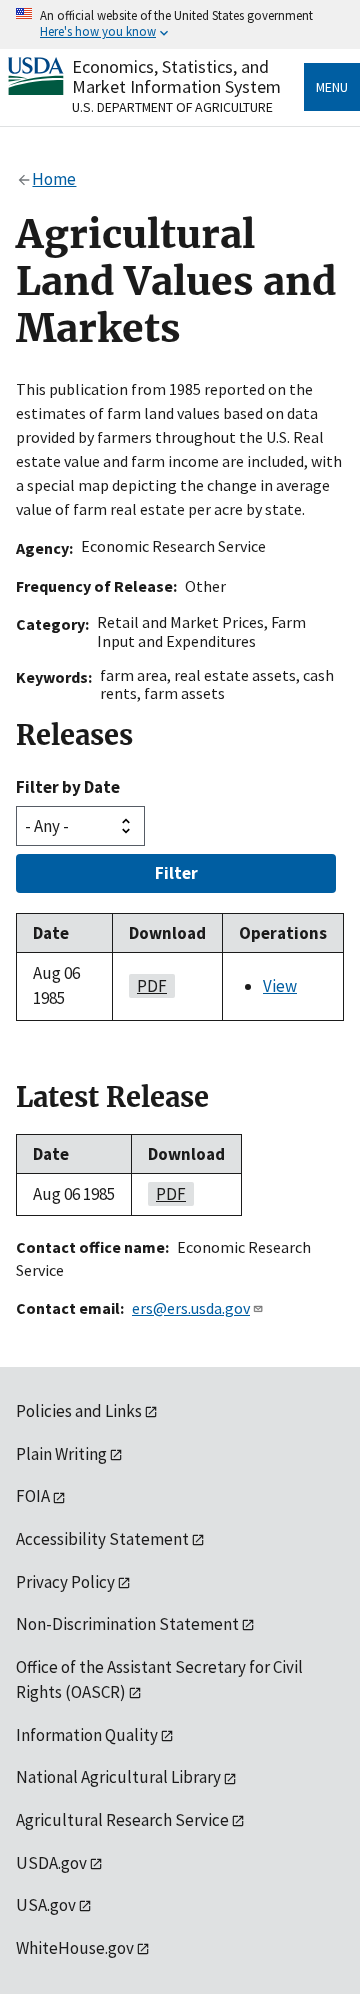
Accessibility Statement (102, 1539)
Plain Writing (61, 1454)
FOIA (33, 1496)
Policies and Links (79, 1411)
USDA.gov (51, 1863)
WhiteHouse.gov (75, 1948)
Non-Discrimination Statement (127, 1624)
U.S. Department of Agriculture (172, 107)
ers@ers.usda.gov (191, 1308)
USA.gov (46, 1905)
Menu (332, 87)
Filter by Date (68, 787)
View (280, 986)
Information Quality (87, 1735)
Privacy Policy (65, 1582)
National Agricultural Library (118, 1777)
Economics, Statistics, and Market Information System (176, 76)
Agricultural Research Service (122, 1820)
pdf (148, 986)
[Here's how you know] (180, 24)
